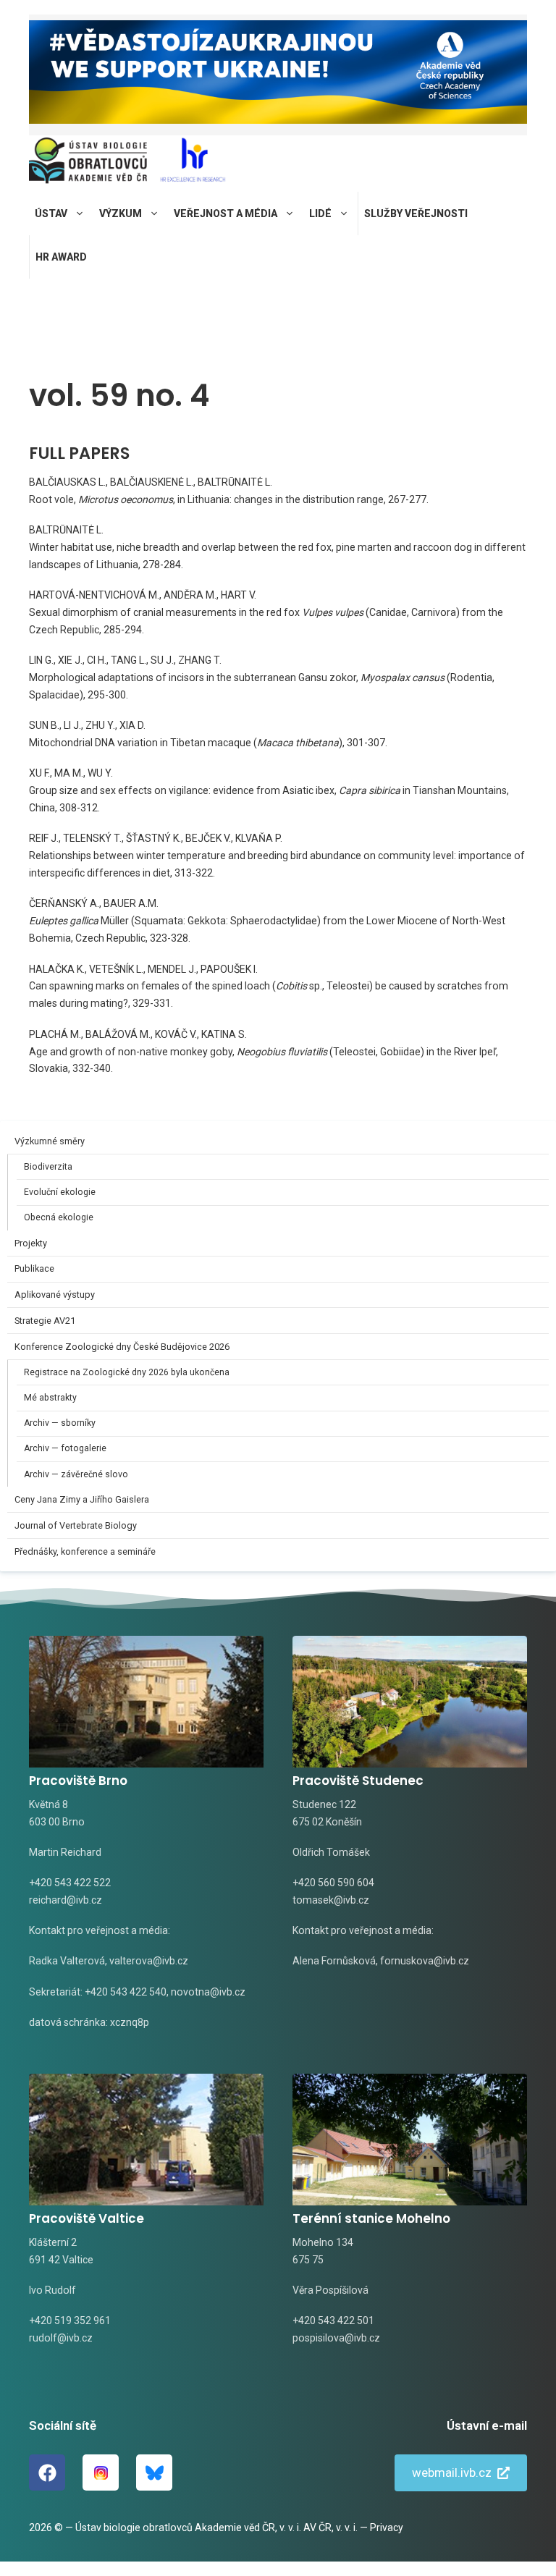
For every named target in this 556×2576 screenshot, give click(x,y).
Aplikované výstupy (55, 1295)
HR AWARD (61, 257)
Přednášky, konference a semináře (85, 1551)
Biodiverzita (48, 1167)
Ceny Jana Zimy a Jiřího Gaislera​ (82, 1499)
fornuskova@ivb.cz (425, 1961)
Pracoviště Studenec (358, 1781)
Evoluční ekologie (60, 1192)
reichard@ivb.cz (66, 1900)
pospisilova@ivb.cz (336, 2338)
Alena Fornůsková (334, 1961)
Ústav (51, 214)
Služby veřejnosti (416, 214)
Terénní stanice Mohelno (371, 2218)
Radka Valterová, (68, 1961)
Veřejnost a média (226, 214)
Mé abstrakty (50, 1398)
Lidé (320, 214)
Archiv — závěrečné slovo (76, 1474)
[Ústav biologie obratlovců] (88, 164)
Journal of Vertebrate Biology (76, 1525)
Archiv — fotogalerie (65, 1448)
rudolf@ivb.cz (61, 2338)
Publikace (34, 1268)
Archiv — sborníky (60, 1423)
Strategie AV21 (45, 1321)
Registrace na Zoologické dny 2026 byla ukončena (127, 1372)
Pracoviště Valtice (87, 2218)
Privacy (387, 2528)
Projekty (31, 1243)
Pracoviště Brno (78, 1781)
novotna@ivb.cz (208, 1992)
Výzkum (121, 214)
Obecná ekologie (59, 1217)
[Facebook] (47, 2472)
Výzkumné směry (50, 1141)
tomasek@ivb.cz (331, 1900)
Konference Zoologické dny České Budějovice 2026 (122, 1347)
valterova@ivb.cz (149, 1961)
